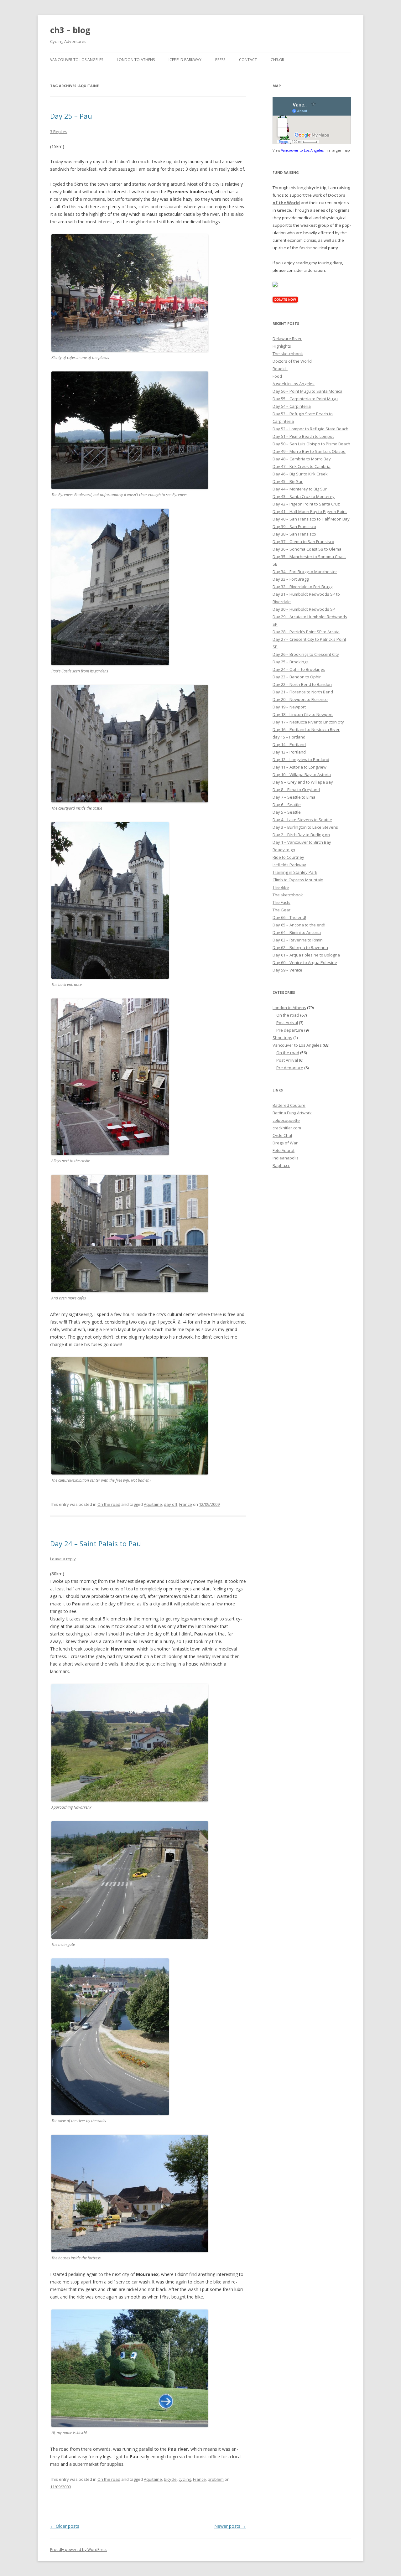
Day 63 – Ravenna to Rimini (298, 940)
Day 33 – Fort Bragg (291, 579)
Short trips (282, 1038)
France (186, 1504)
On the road (109, 1504)
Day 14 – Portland (289, 744)
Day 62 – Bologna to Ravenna (300, 947)
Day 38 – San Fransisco (294, 534)
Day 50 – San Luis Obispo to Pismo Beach (311, 444)
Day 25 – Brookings (291, 662)
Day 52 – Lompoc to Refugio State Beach (310, 429)
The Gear (281, 910)
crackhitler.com (287, 1128)
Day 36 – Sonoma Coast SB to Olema (307, 549)
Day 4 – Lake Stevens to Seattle (302, 820)
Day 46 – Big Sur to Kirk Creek (300, 474)
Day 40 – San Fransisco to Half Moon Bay (311, 519)
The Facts (281, 902)
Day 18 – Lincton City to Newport (303, 714)
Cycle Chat (282, 1135)
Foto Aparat (284, 1150)
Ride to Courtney (288, 857)
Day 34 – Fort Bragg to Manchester (305, 572)
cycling (185, 2479)
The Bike (281, 887)
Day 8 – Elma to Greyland (296, 790)
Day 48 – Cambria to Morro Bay (302, 459)
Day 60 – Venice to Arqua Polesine (305, 962)
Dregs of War (285, 1143)
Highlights (282, 346)
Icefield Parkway (185, 60)
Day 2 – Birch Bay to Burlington (301, 835)
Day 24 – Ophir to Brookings (299, 669)
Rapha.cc (281, 1165)
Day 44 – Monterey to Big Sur (300, 489)
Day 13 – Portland (289, 752)
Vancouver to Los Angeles (77, 60)
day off (171, 1504)
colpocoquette (286, 1120)
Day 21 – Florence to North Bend (303, 692)
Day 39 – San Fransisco (294, 526)
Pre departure (290, 1030)
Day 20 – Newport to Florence (300, 699)
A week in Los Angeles (294, 384)
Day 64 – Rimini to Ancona (297, 932)
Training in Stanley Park (295, 872)
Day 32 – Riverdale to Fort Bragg (302, 587)
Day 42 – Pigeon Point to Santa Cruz (306, 504)
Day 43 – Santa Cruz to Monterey (304, 496)
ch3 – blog (70, 30)
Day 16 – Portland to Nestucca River (306, 729)
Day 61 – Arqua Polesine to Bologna (306, 955)
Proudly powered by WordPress (79, 2550)
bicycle (170, 2479)
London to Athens (136, 60)
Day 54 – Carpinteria (292, 406)
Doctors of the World (292, 361)
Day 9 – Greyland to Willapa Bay (303, 782)
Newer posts (230, 2526)
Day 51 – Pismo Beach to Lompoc (303, 436)
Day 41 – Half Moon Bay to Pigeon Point (310, 511)
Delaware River (287, 339)
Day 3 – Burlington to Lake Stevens (305, 827)
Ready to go (284, 850)
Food (277, 376)
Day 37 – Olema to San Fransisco (303, 542)
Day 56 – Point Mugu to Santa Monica (307, 391)
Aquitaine (153, 1504)
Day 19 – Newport (289, 707)
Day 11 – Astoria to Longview (299, 767)
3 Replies (59, 132)
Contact (248, 60)
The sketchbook (288, 354)
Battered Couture (289, 1105)
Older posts (65, 2526)
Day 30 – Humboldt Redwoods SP (304, 609)
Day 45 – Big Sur (288, 481)
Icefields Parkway (289, 865)
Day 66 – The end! (289, 917)
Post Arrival (287, 1023)
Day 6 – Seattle (287, 805)
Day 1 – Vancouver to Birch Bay (302, 842)
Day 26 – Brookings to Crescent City (306, 654)
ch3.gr (277, 60)
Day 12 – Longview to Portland (301, 759)
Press (220, 60)
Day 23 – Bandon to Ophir (297, 677)
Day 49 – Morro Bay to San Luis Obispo (309, 451)
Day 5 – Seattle (287, 812)
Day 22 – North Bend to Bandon (302, 684)
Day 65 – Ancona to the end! (299, 925)
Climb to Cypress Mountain (298, 880)
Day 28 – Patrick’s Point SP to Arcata (306, 632)
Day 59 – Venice (287, 970)
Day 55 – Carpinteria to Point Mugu (305, 399)
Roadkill (280, 369)
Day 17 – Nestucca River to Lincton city (308, 722)
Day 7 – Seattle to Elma (294, 797)
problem (216, 2479)
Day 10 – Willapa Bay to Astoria (302, 775)
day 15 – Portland (289, 737)
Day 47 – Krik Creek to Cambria (302, 466)
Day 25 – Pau (71, 116)
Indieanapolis (286, 1158)
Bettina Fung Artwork (292, 1113)
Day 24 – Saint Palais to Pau (96, 1543)
